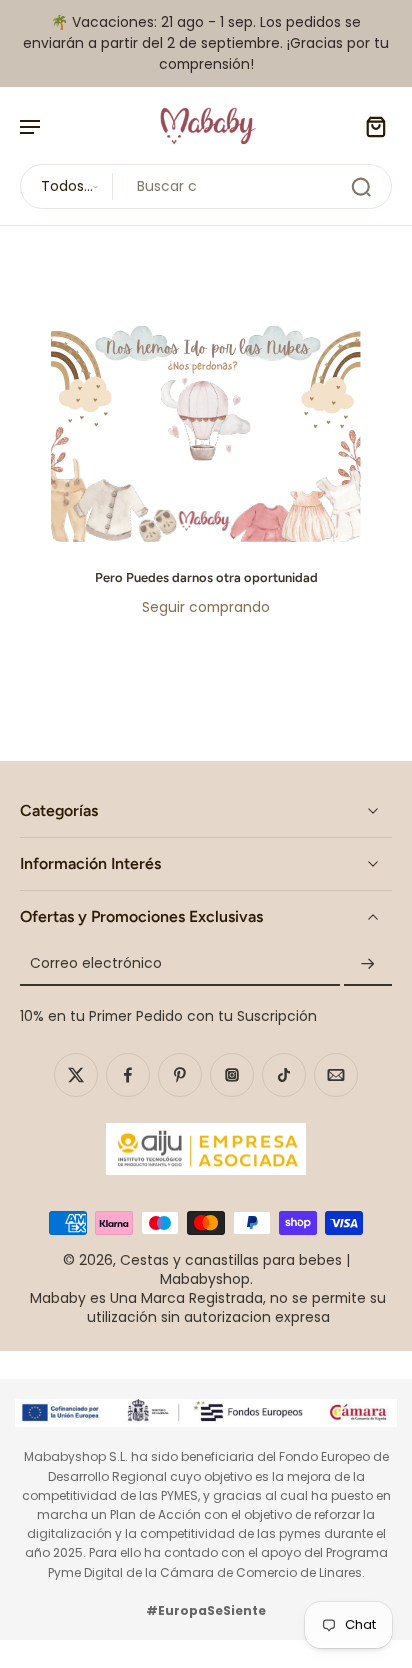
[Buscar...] (361, 187)
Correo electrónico (96, 964)
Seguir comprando (206, 607)
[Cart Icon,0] (370, 125)
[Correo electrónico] (336, 1074)
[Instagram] (232, 1074)
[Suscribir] (368, 964)
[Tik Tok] (284, 1074)
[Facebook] (128, 1074)
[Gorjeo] (76, 1074)
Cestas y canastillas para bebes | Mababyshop (235, 1269)
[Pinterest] (180, 1074)
